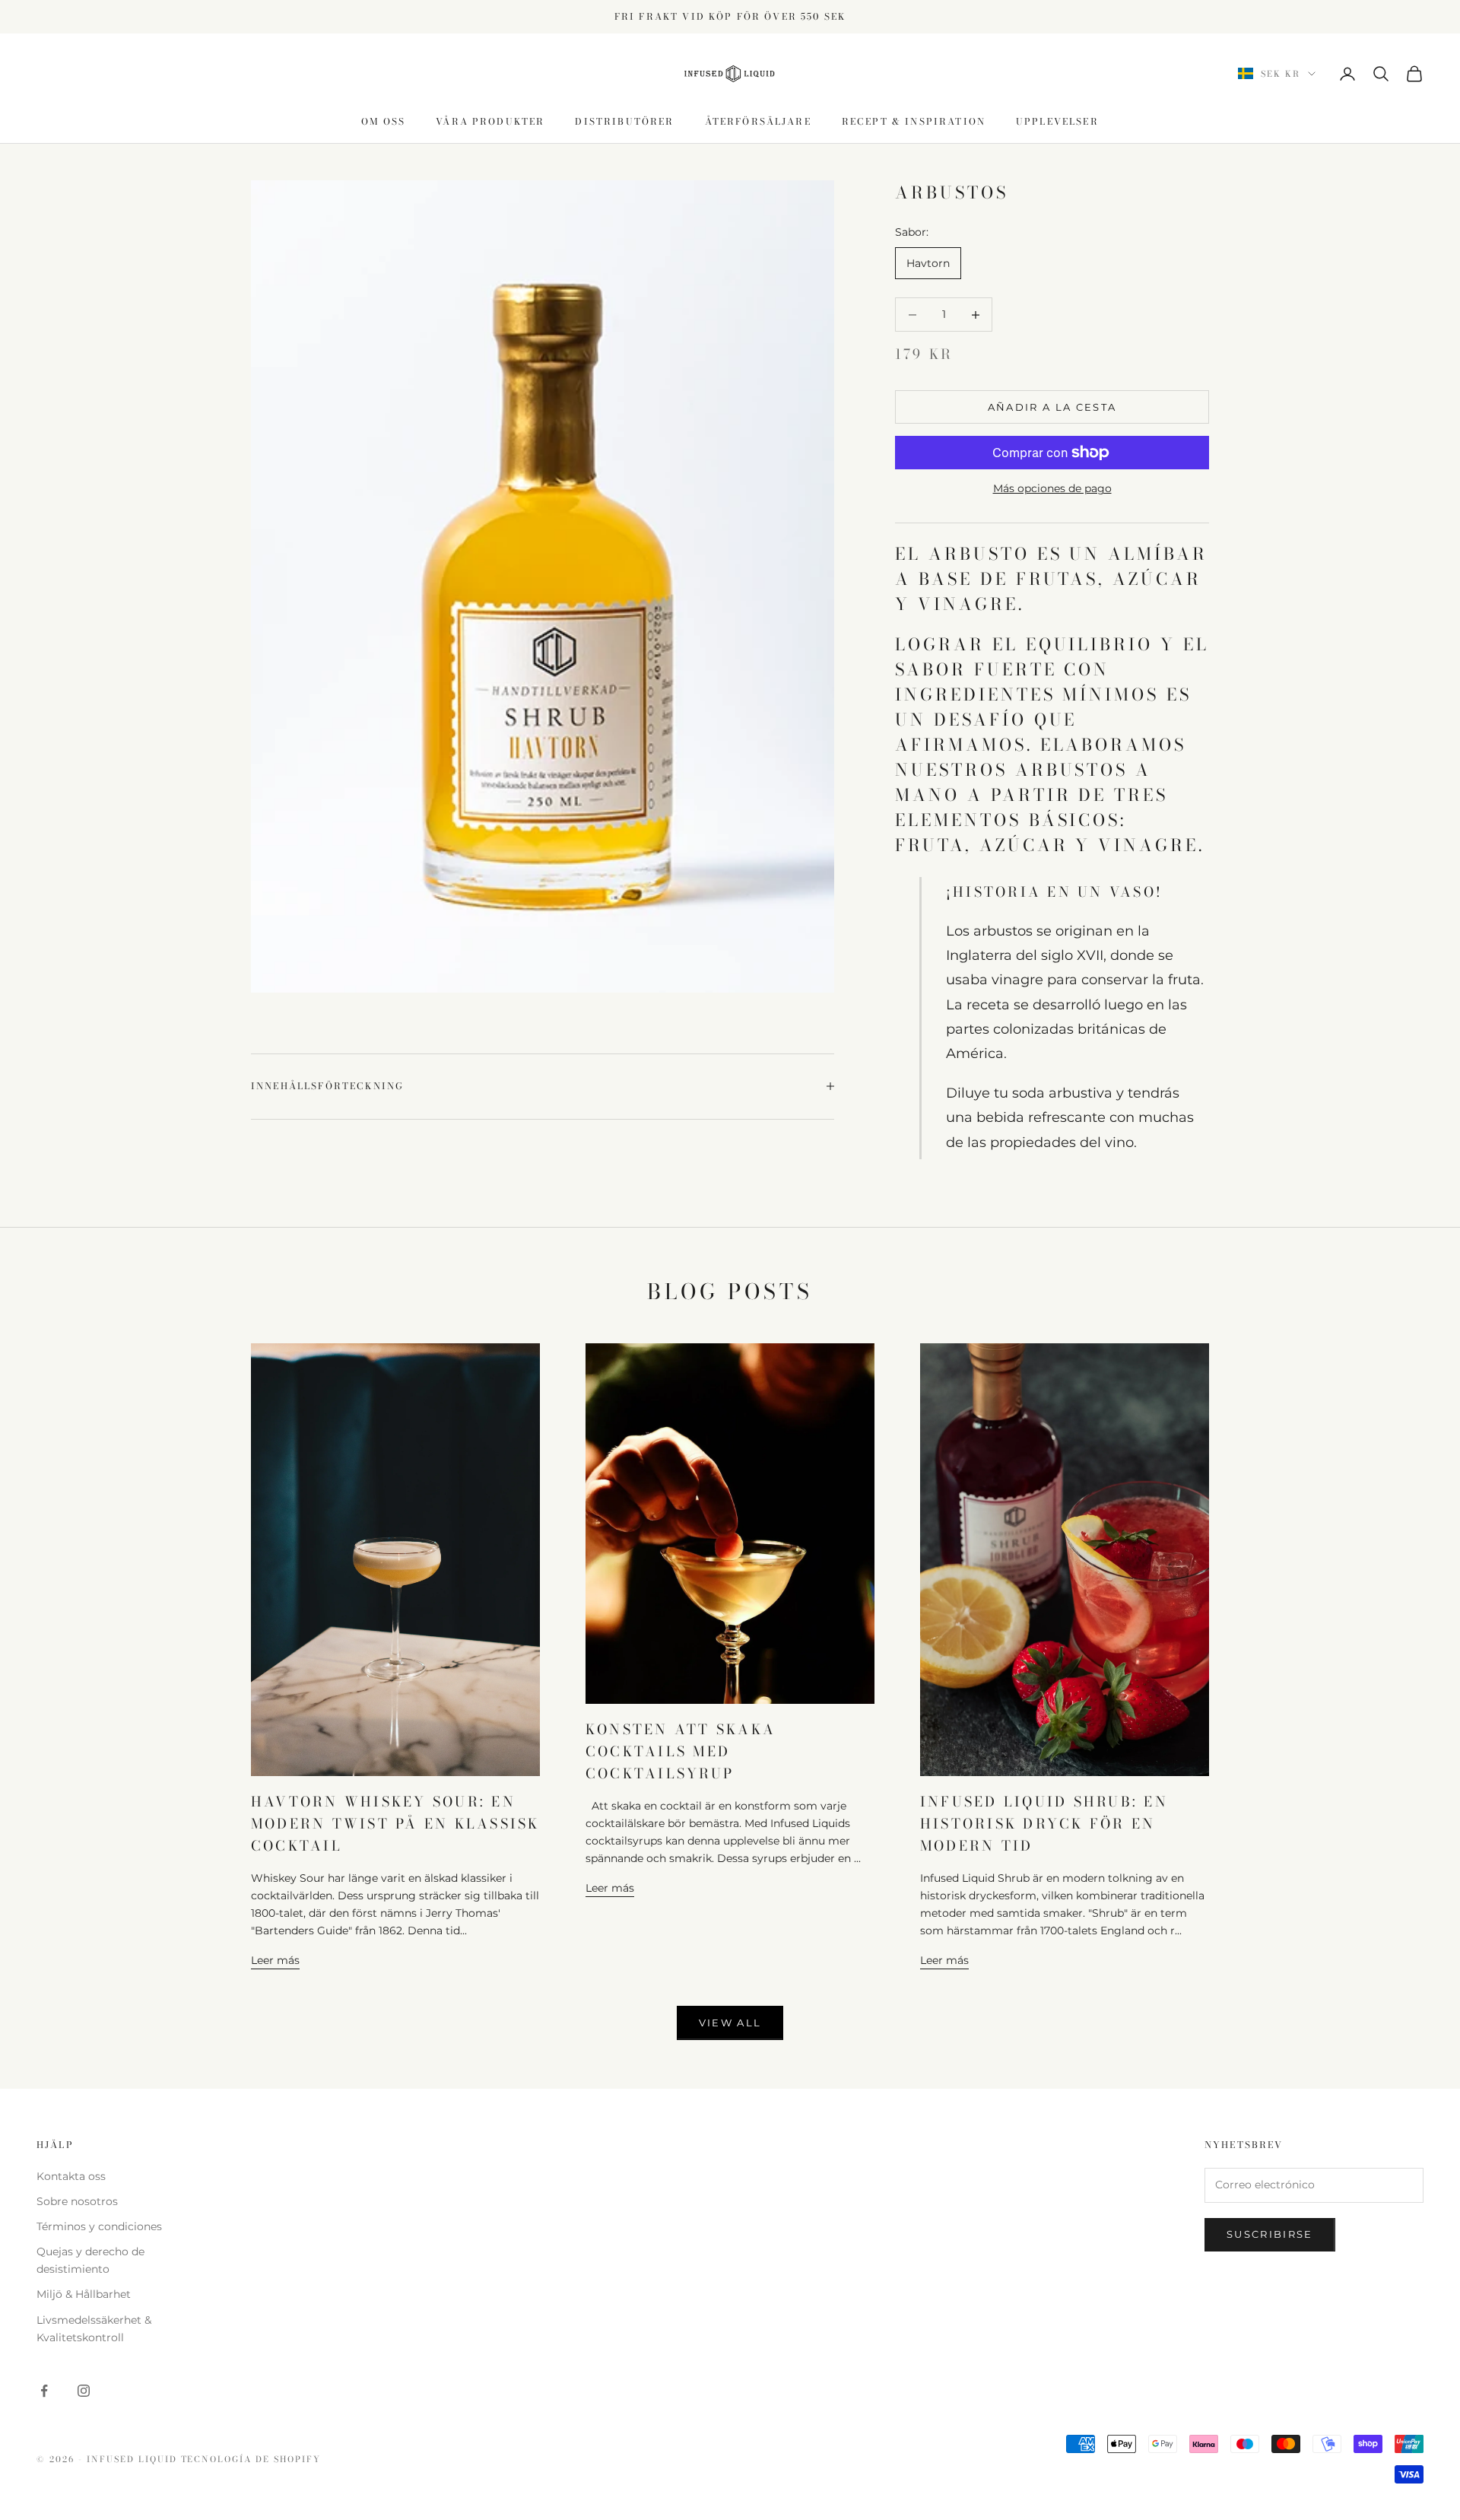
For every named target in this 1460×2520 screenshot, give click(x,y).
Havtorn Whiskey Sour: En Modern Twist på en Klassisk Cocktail (395, 1824)
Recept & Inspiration (914, 121)
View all (730, 2023)
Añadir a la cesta (1052, 407)
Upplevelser (1057, 121)
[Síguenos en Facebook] (44, 2391)
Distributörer (624, 121)
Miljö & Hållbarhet (84, 2294)
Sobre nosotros (77, 2201)
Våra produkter (490, 121)
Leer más (275, 1960)
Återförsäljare (758, 121)
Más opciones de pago (1052, 488)
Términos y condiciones (99, 2226)
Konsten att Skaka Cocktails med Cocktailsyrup (681, 1751)
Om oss (383, 121)
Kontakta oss (71, 2176)
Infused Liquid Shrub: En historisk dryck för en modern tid (1044, 1824)
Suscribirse (1270, 2234)
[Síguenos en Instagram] (84, 2391)
